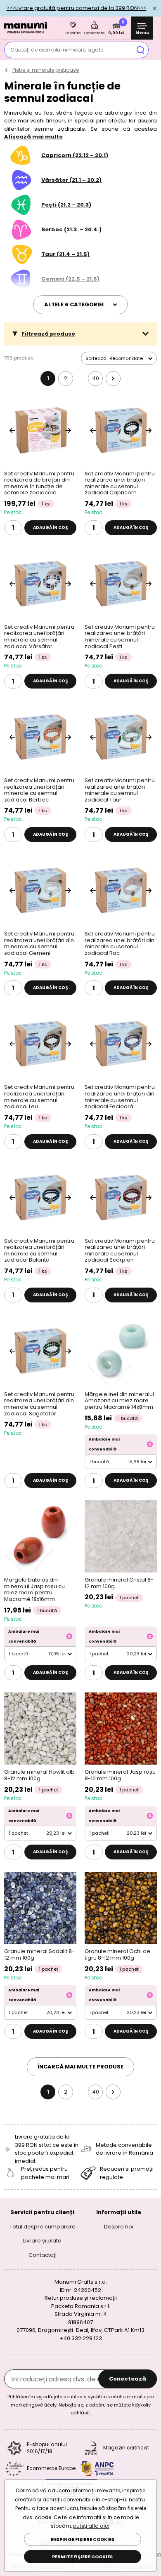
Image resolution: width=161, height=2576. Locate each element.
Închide (155, 8)
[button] (80, 334)
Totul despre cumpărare (43, 2227)
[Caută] (140, 50)
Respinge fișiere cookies (83, 2539)
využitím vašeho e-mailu (117, 2397)
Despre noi (119, 2227)
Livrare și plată (42, 2241)
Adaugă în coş (51, 528)
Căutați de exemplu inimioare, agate (57, 50)
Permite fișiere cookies (82, 2557)
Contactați (43, 2255)
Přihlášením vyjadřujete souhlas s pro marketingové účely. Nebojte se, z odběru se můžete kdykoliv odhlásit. (81, 2405)
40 (96, 378)
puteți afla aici (91, 2526)
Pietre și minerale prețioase (46, 70)
